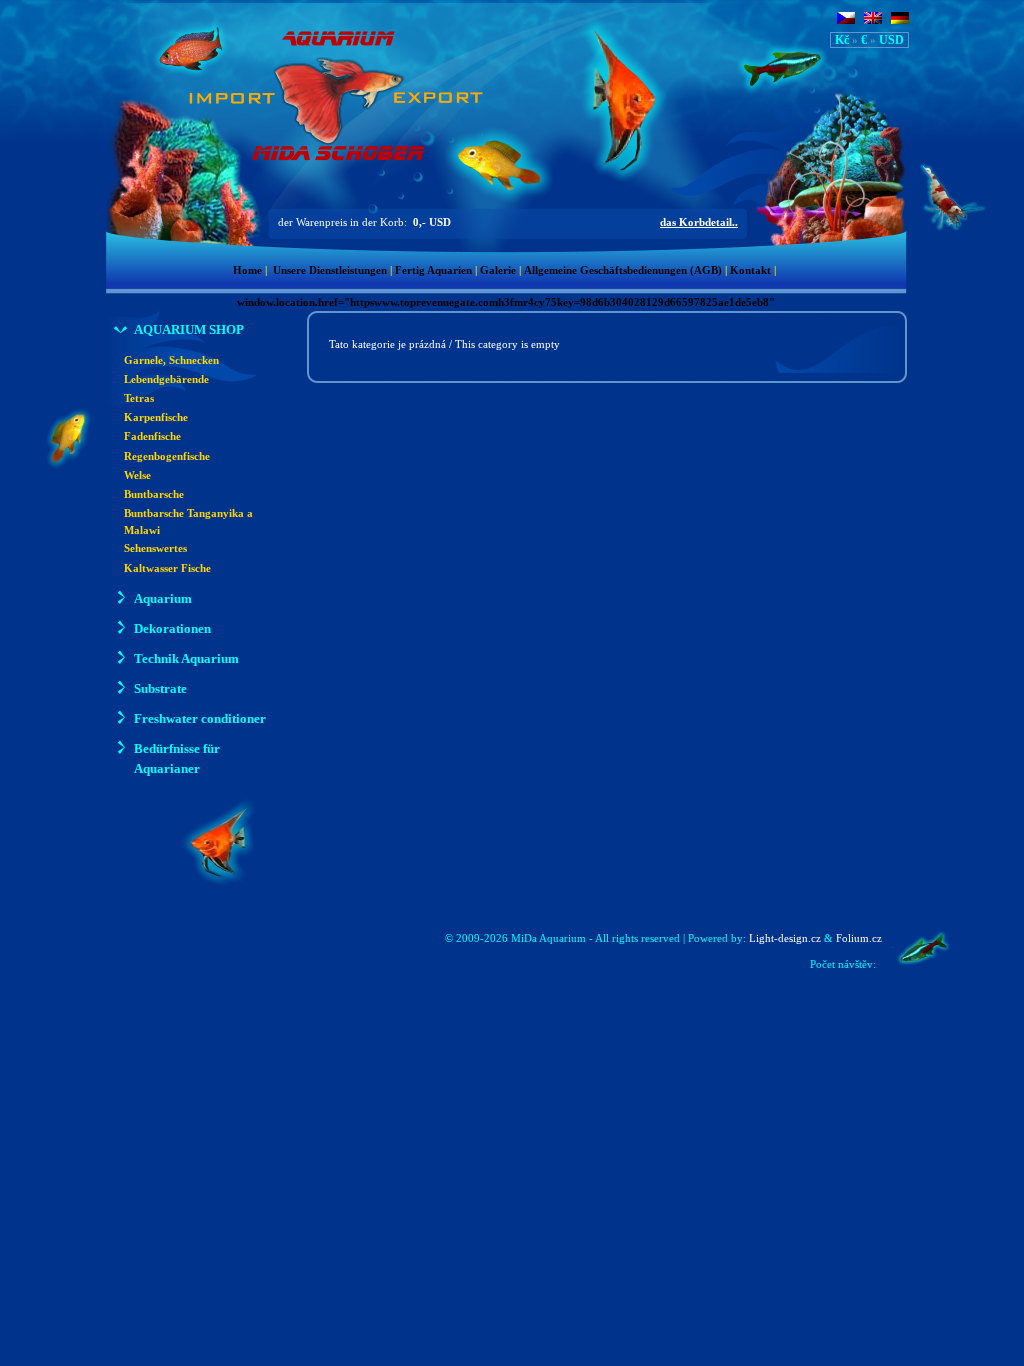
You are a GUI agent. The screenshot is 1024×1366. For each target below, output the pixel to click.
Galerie (498, 270)
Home (247, 270)
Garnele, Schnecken (171, 360)
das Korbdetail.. (699, 222)
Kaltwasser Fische (167, 568)
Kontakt (750, 270)
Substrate (160, 688)
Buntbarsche (154, 494)
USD (891, 40)
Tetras (139, 398)
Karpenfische (156, 417)
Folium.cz (859, 938)
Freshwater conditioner (200, 718)
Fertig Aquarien (433, 270)
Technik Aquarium (186, 658)
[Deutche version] (900, 20)
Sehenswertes (155, 548)
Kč (842, 40)
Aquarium (163, 598)
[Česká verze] (846, 20)
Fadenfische (152, 436)
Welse (137, 475)
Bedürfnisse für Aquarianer (177, 758)
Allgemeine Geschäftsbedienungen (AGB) (623, 270)
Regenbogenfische (167, 456)
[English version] (873, 20)
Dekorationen (172, 628)
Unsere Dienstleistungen (330, 270)
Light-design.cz (785, 938)
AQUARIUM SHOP (189, 329)
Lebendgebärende (166, 379)
